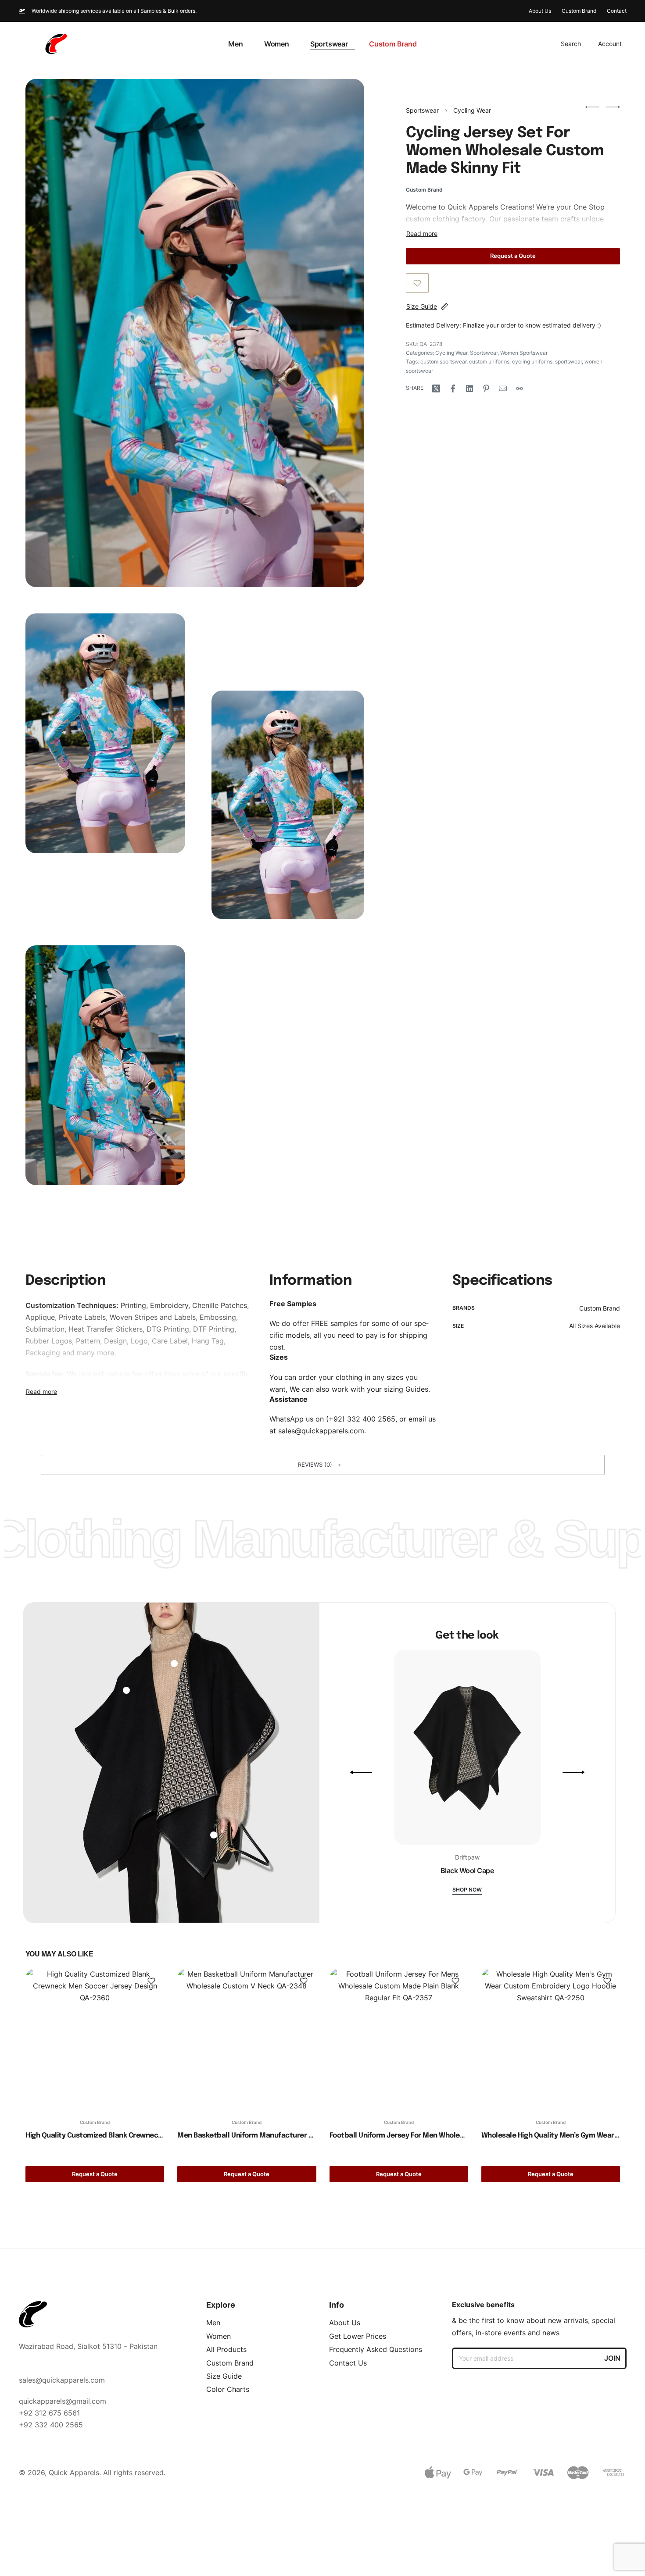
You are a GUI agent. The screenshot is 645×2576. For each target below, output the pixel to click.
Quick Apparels (473, 207)
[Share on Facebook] (453, 388)
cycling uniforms (532, 362)
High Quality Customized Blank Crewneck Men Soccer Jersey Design (95, 2136)
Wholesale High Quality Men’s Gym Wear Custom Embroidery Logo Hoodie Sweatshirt (550, 2136)
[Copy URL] (520, 388)
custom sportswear (443, 362)
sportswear (568, 362)
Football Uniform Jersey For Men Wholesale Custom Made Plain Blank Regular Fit (398, 2136)
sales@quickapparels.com (321, 1431)
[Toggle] (422, 234)
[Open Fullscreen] (168, 631)
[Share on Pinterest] (486, 388)
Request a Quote (513, 256)
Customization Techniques (71, 1305)
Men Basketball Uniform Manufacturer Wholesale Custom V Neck (247, 2136)
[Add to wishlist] (417, 283)
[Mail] (503, 388)
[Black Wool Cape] (467, 1751)
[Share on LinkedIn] (469, 388)
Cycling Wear (472, 110)
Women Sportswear (524, 353)
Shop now (467, 1890)
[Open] (126, 1690)
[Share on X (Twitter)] (436, 388)
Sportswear (422, 110)
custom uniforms (489, 362)
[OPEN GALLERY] (195, 333)
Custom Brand (600, 1308)
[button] (323, 1465)
